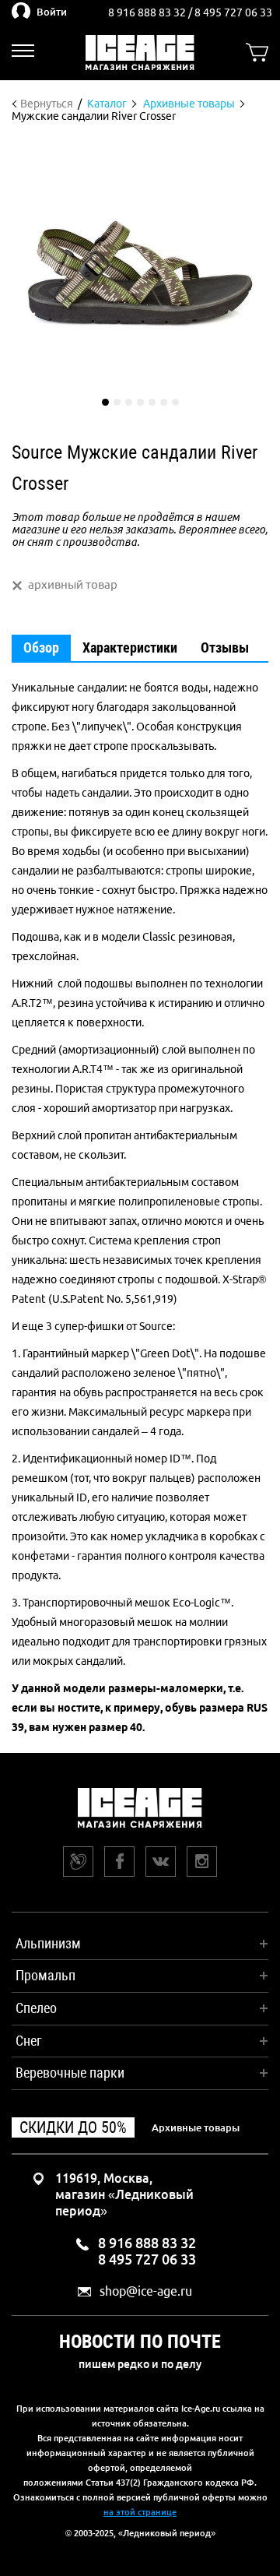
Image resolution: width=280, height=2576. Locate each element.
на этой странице (140, 2512)
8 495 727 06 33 (233, 12)
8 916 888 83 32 (148, 12)
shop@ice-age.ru (146, 2291)
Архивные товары (196, 2127)
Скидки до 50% (73, 2127)
